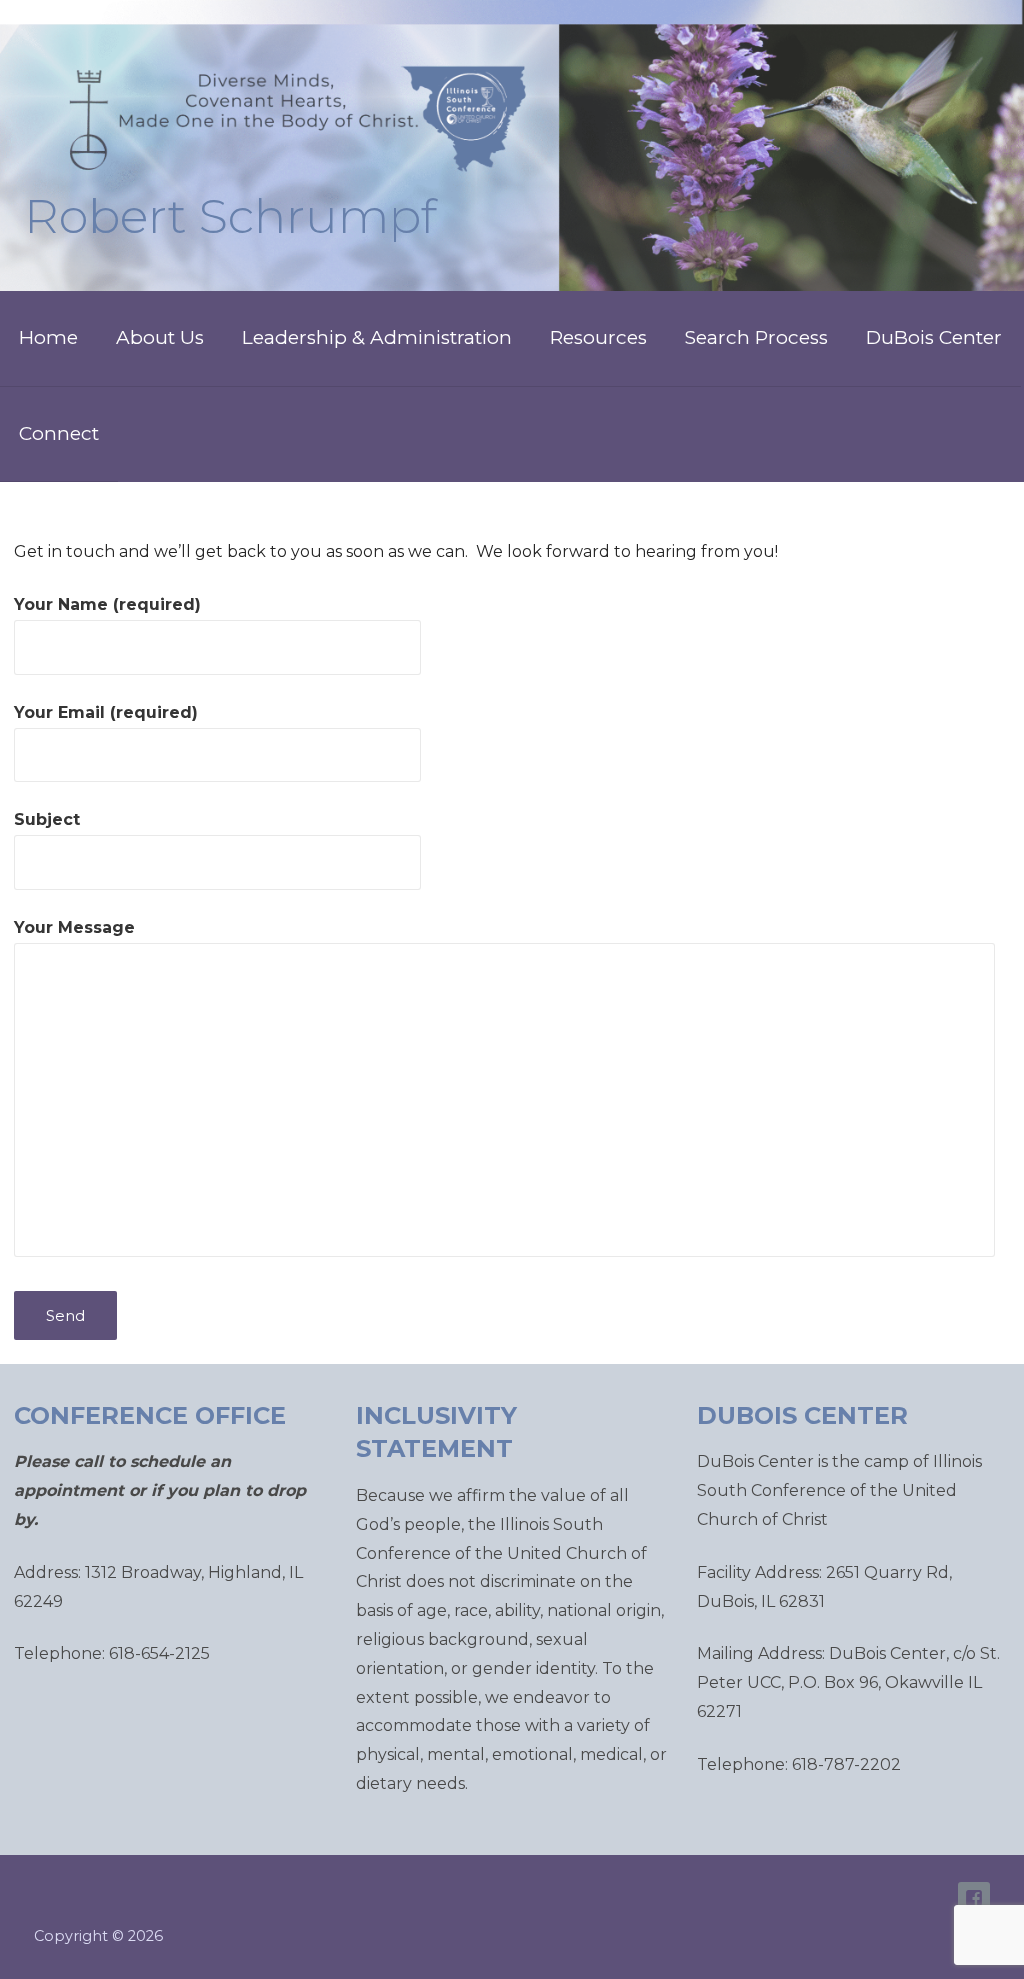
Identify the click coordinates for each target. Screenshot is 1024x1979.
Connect (59, 433)
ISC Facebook (974, 1898)
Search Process (756, 337)
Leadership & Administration (377, 337)
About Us (160, 337)
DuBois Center (934, 337)
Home (48, 337)
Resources (598, 337)
